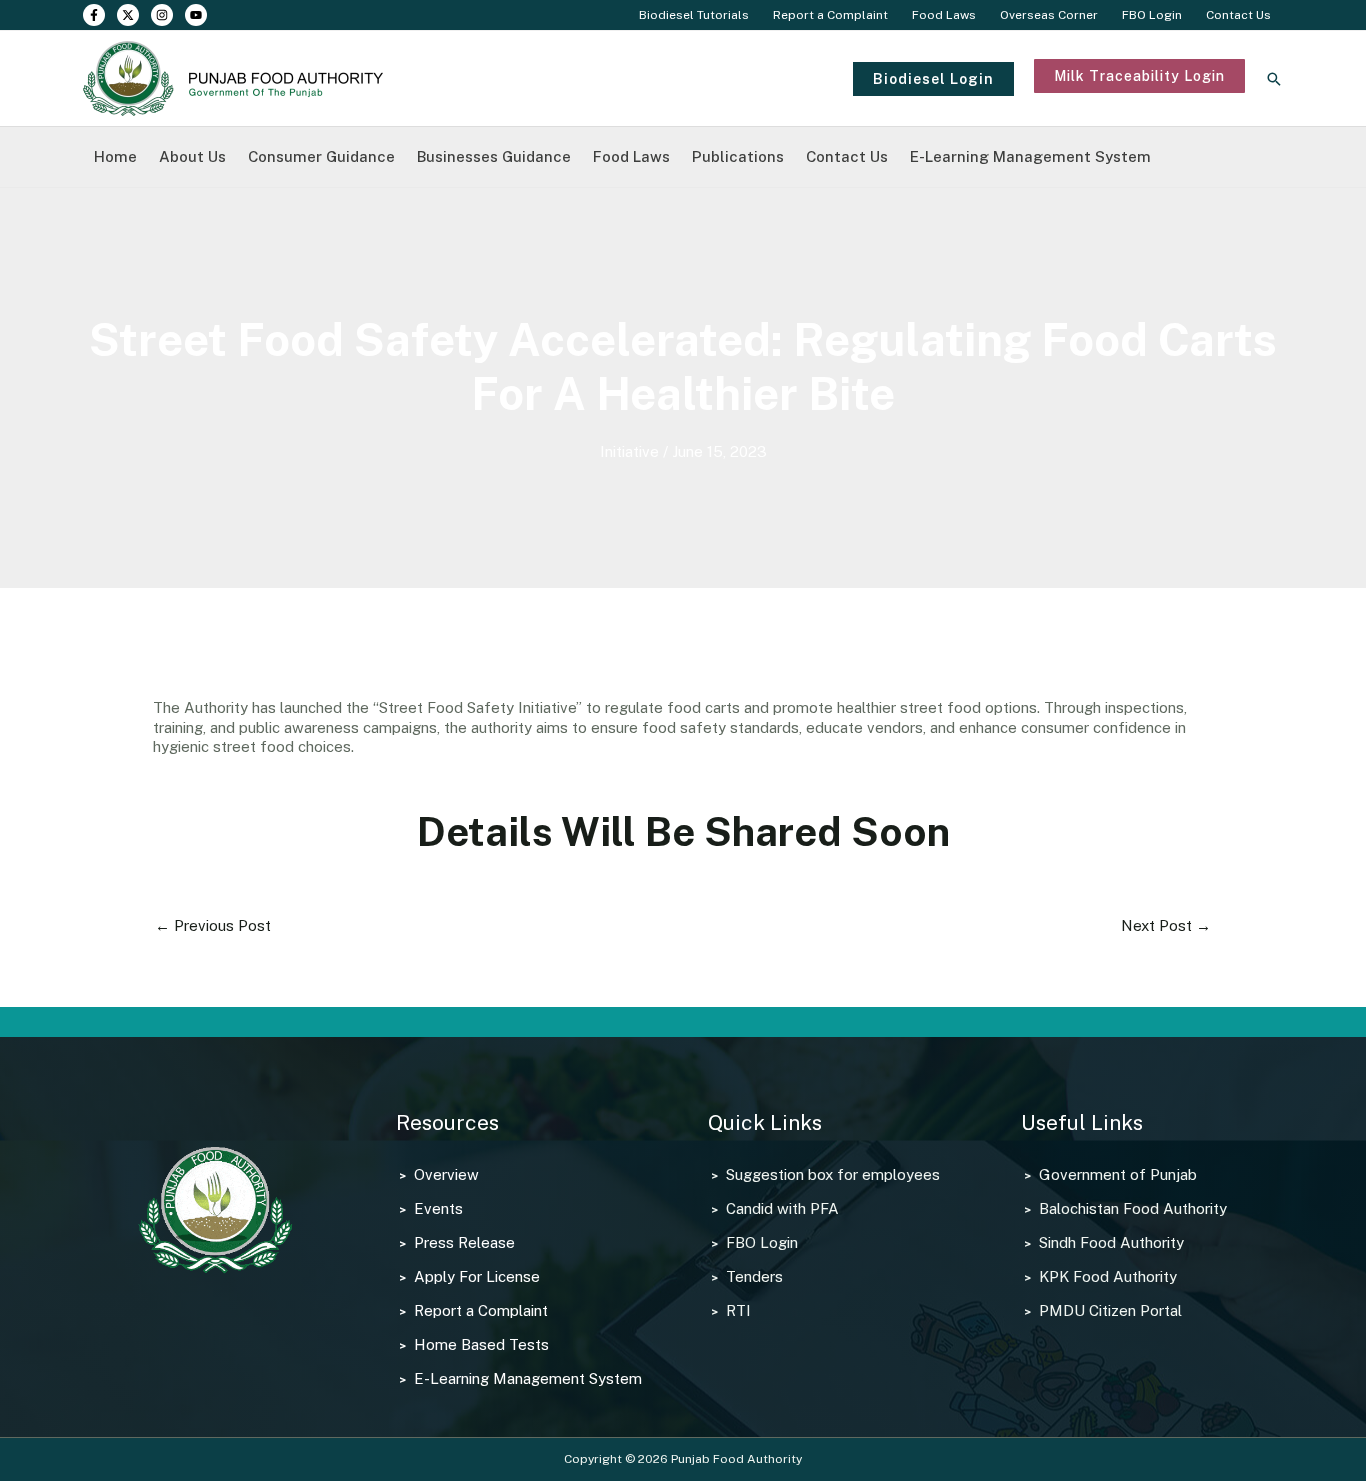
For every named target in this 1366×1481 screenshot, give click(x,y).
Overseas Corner (1049, 15)
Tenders (754, 1276)
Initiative (629, 451)
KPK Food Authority (1108, 1276)
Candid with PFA (782, 1208)
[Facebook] (94, 15)
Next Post (1166, 925)
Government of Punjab (1118, 1174)
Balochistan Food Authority (1133, 1208)
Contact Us (1238, 15)
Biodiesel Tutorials (694, 15)
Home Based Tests (481, 1344)
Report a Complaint (830, 15)
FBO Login (1152, 15)
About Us (192, 156)
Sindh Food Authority (1111, 1242)
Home (115, 156)
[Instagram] (162, 15)
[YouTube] (196, 15)
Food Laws (944, 15)
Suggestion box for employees (833, 1174)
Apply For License (477, 1276)
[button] (933, 79)
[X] (128, 15)
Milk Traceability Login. (1113, 102)
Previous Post (213, 925)
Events (438, 1208)
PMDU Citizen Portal (1110, 1310)
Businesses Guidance (494, 156)
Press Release (464, 1242)
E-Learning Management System (1030, 156)
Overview (446, 1174)
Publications (738, 156)
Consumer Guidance (321, 156)
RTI (738, 1310)
